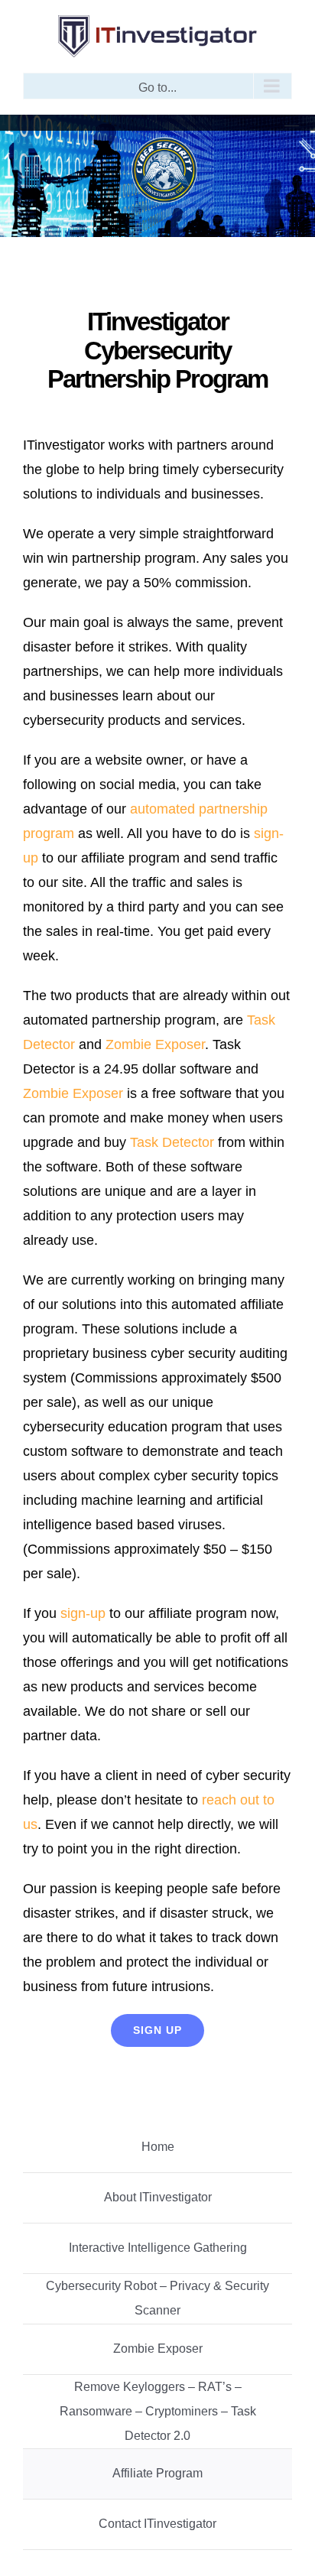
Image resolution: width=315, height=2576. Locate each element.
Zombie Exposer (155, 1044)
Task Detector (172, 1142)
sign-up (83, 1613)
